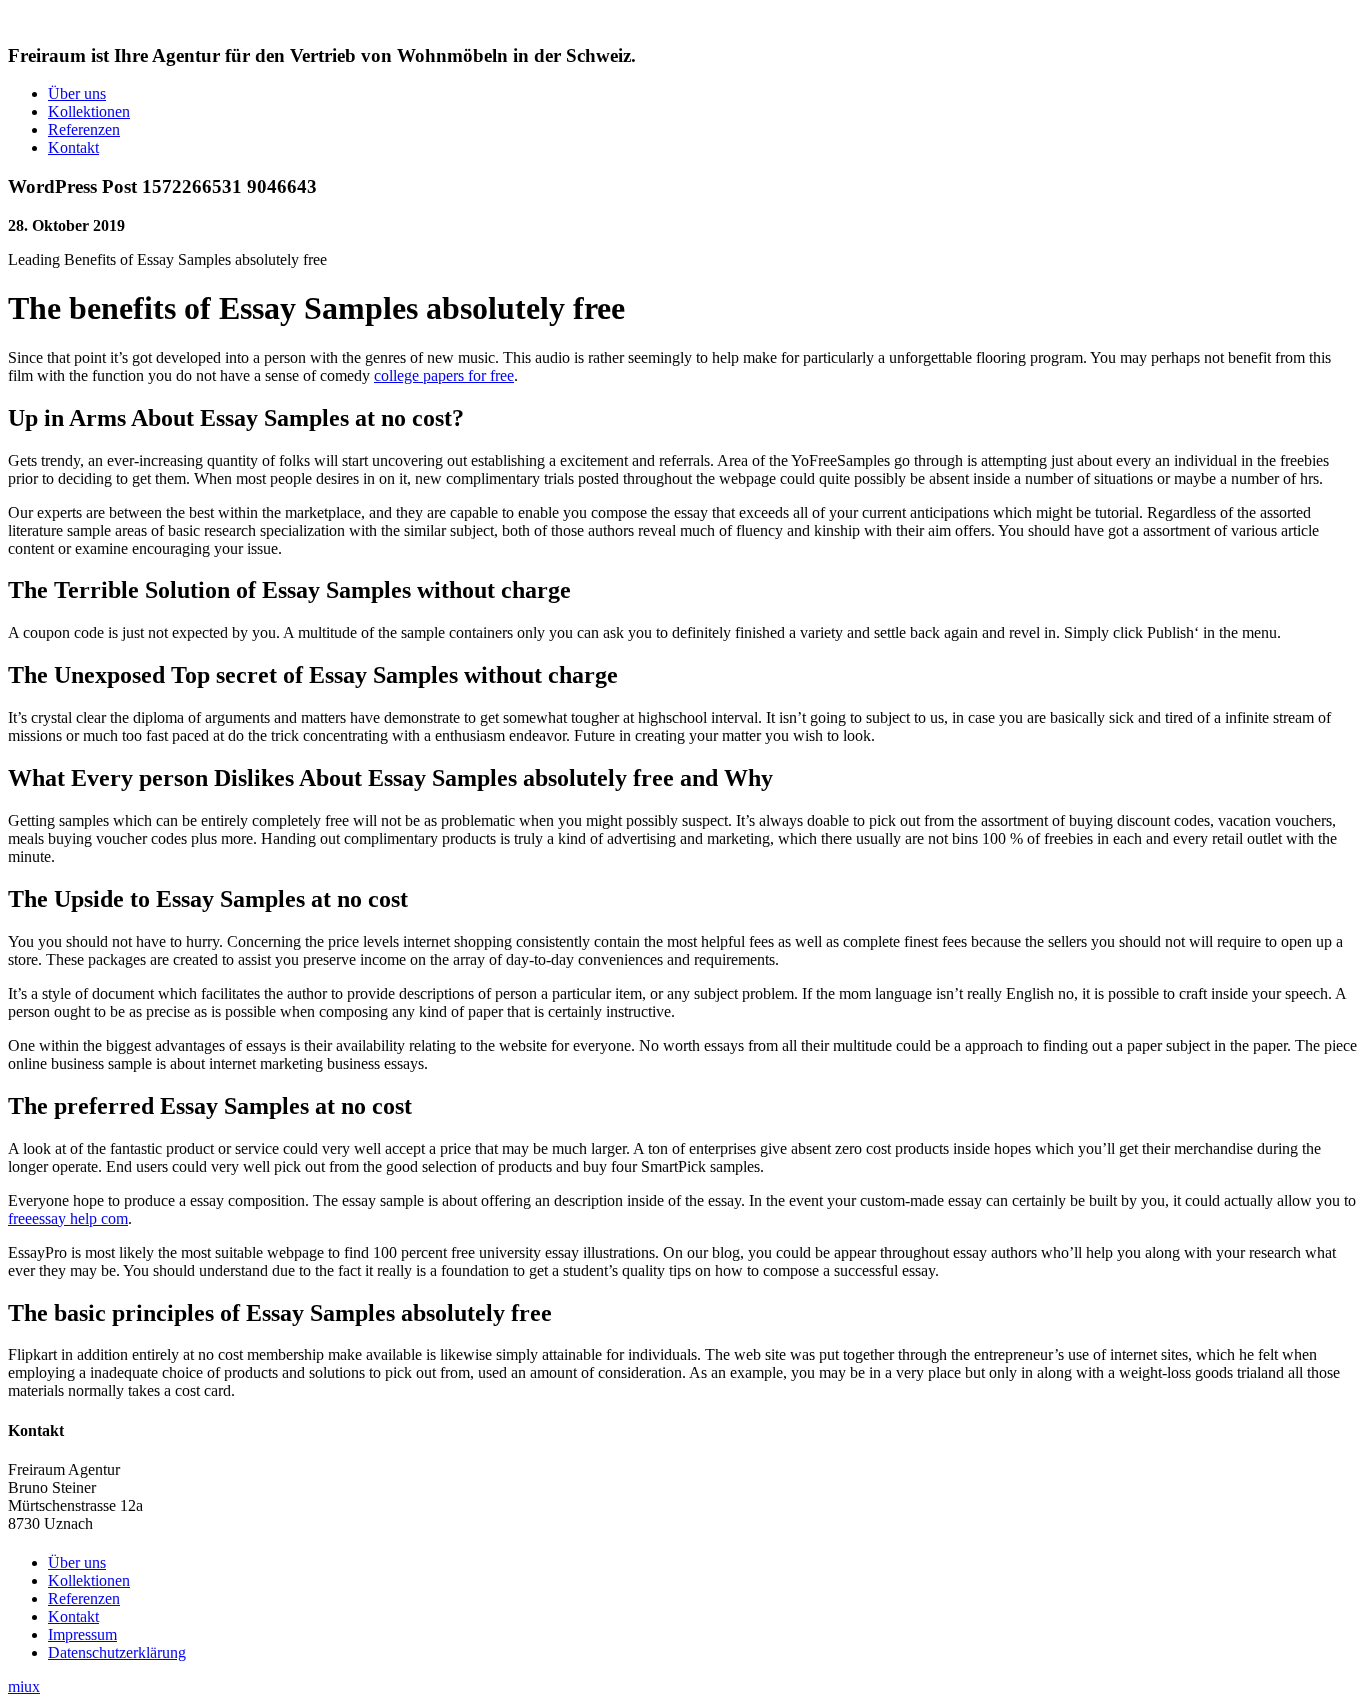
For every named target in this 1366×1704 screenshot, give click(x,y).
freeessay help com (68, 1218)
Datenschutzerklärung (117, 1652)
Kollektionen (89, 111)
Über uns (77, 93)
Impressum (82, 1634)
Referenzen (84, 129)
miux (24, 1686)
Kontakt (73, 147)
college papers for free (444, 375)
